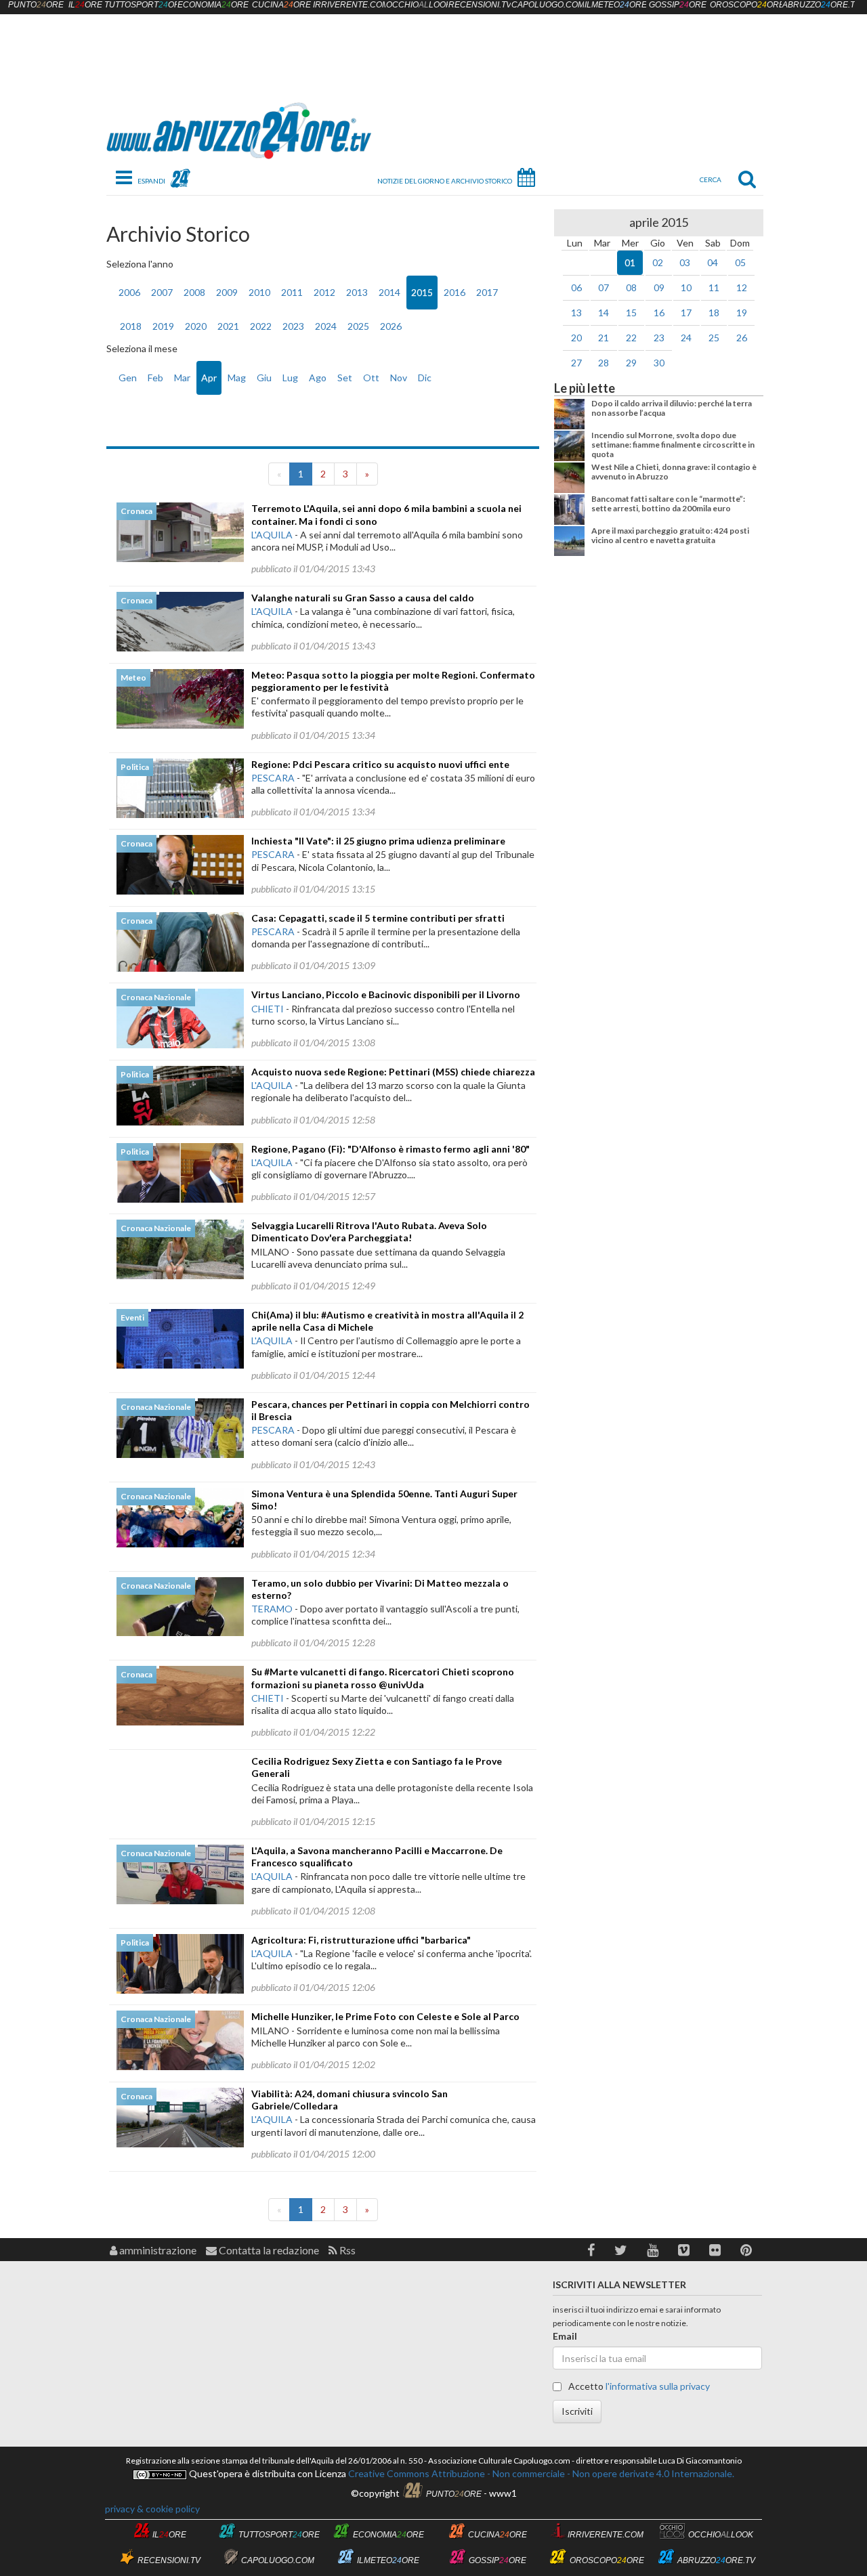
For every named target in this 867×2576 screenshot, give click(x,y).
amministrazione (157, 2250)
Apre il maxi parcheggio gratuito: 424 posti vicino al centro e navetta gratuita (670, 535)
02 (658, 262)
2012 (324, 292)
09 (659, 287)
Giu (264, 378)
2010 (259, 292)
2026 (391, 326)
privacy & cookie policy (152, 2509)
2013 (357, 292)
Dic (425, 378)
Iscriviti (577, 2411)
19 (742, 313)
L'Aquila (272, 535)
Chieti (268, 1009)
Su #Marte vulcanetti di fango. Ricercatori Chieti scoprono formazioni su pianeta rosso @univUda (383, 1678)
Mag (237, 378)
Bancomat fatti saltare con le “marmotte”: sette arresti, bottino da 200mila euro (668, 503)
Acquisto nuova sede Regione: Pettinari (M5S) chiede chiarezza (393, 1072)
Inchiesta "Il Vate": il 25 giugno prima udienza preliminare (378, 841)
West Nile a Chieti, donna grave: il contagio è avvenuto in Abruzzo (674, 472)
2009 (227, 292)
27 (576, 363)
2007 (162, 292)
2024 (326, 326)
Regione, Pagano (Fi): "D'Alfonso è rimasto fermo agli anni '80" (390, 1149)
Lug (290, 378)
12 (742, 287)
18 (714, 313)
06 (576, 287)
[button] (591, 2250)
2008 (194, 292)
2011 (292, 292)
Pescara (273, 778)
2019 (163, 326)
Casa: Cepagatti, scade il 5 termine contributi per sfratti (378, 918)
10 (686, 287)
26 (742, 338)
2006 (129, 292)
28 (604, 363)
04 (713, 262)
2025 (358, 326)
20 (576, 338)
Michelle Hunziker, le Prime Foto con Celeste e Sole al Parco (385, 2016)
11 (714, 287)
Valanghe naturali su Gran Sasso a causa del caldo (363, 598)
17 (686, 313)
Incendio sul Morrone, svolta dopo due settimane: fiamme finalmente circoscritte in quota (673, 445)
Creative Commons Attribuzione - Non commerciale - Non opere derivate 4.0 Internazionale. (540, 2473)
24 (686, 338)
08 (631, 287)
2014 (389, 292)
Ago (318, 378)
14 (604, 313)
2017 (487, 292)
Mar (182, 378)
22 (631, 338)
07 (604, 287)
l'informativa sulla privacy (658, 2386)
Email (565, 2336)
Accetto (638, 2386)
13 (576, 313)
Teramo (272, 1609)
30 (659, 363)
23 (659, 338)
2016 (454, 292)
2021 (228, 326)
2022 (261, 326)
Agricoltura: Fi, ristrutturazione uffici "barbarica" (361, 1940)
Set (345, 378)
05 (740, 262)
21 (604, 338)
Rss (346, 2250)
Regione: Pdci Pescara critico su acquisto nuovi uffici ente (380, 764)
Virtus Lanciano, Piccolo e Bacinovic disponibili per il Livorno (386, 994)
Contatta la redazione (268, 2250)
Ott (371, 378)
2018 (131, 326)
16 (659, 313)
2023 (293, 326)
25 (714, 338)
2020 (196, 326)
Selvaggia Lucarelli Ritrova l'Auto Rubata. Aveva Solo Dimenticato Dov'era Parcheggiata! (369, 1231)
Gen (128, 378)
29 (631, 363)
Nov (399, 378)
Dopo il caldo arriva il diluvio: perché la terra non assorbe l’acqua (672, 408)
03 (685, 262)
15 (631, 313)
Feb (155, 378)
